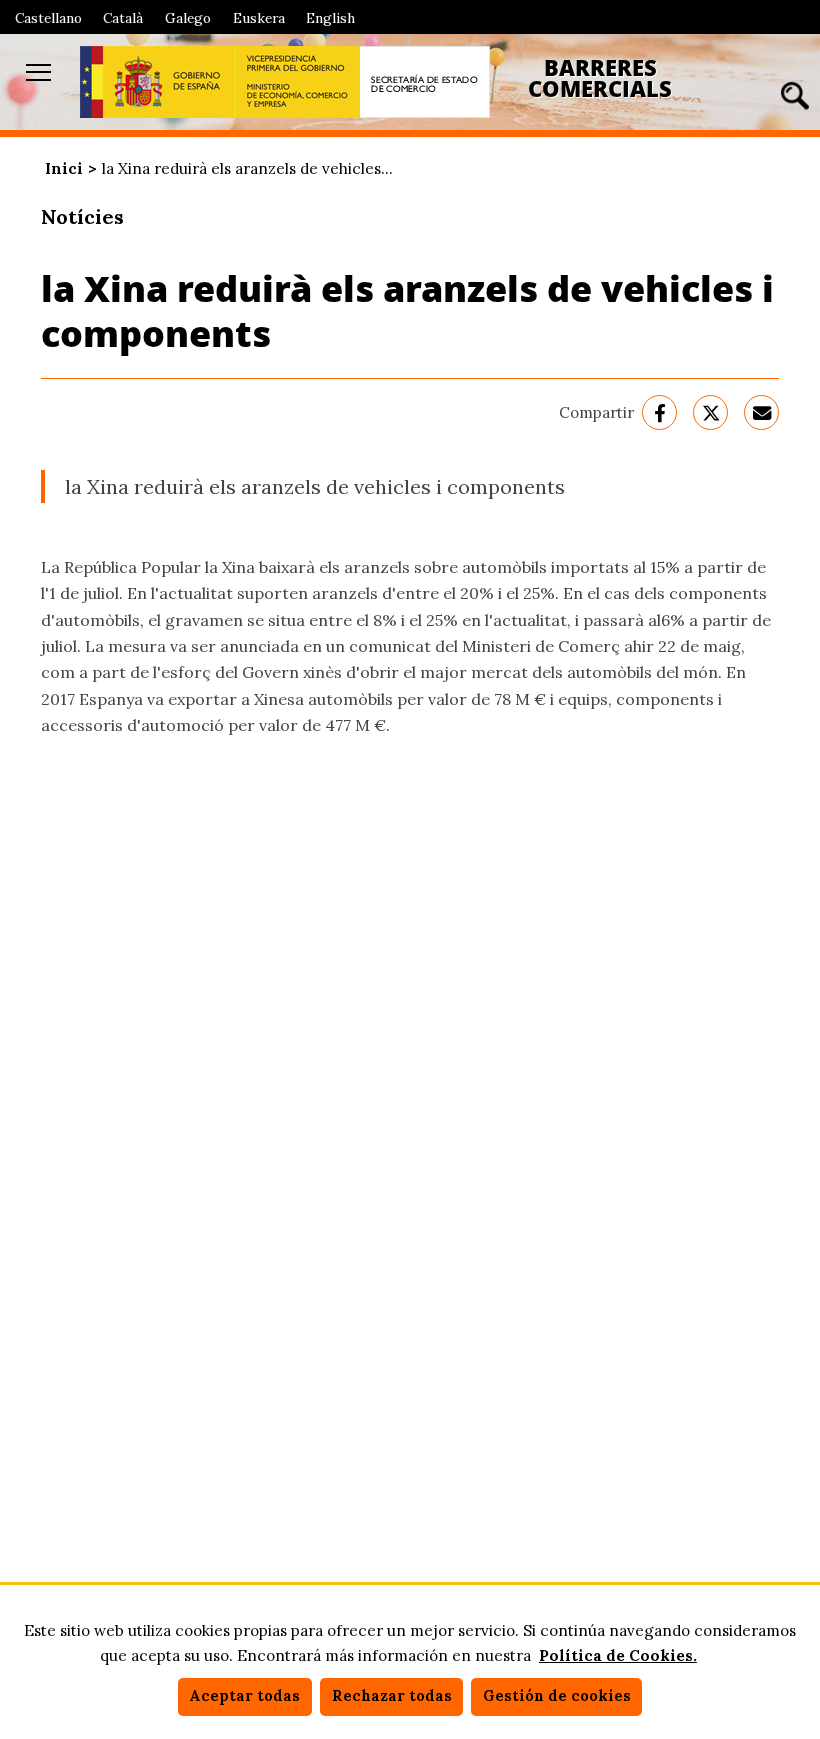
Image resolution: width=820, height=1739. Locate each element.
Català (123, 18)
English (330, 18)
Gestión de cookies (557, 1696)
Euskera (259, 18)
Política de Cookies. (618, 1655)
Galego (188, 18)
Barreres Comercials (600, 78)
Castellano (48, 18)
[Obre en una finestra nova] (157, 82)
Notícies (82, 216)
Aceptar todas (244, 1696)
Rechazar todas (392, 1696)
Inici (64, 168)
